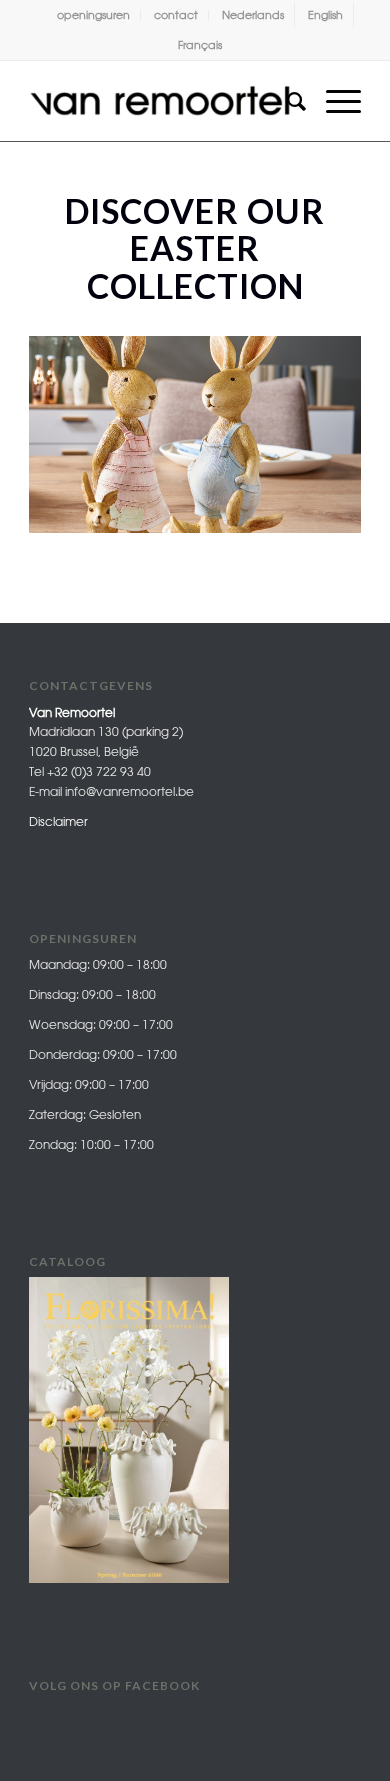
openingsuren (93, 14)
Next (316, 426)
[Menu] (333, 101)
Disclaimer (58, 821)
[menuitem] (94, 15)
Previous (74, 426)
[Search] (286, 101)
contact (176, 14)
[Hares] (339, 528)
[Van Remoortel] (161, 101)
